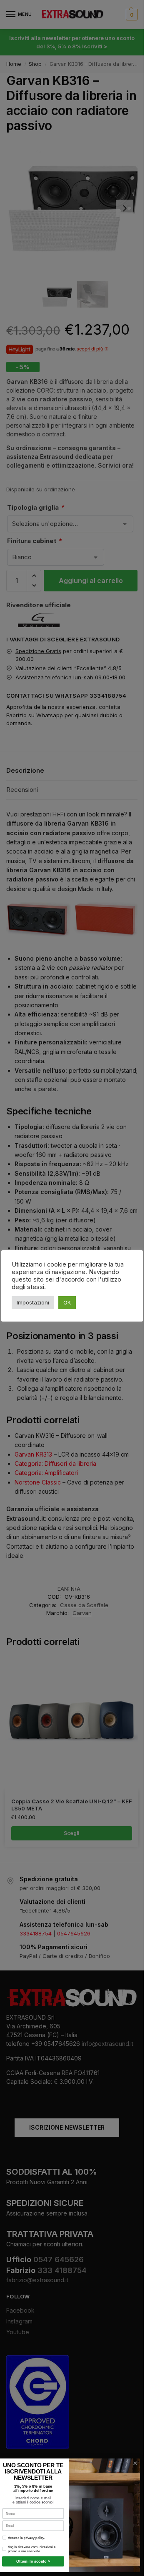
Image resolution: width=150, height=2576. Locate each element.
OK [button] (67, 1302)
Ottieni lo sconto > (33, 2561)
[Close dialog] (135, 2463)
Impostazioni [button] (33, 1302)
